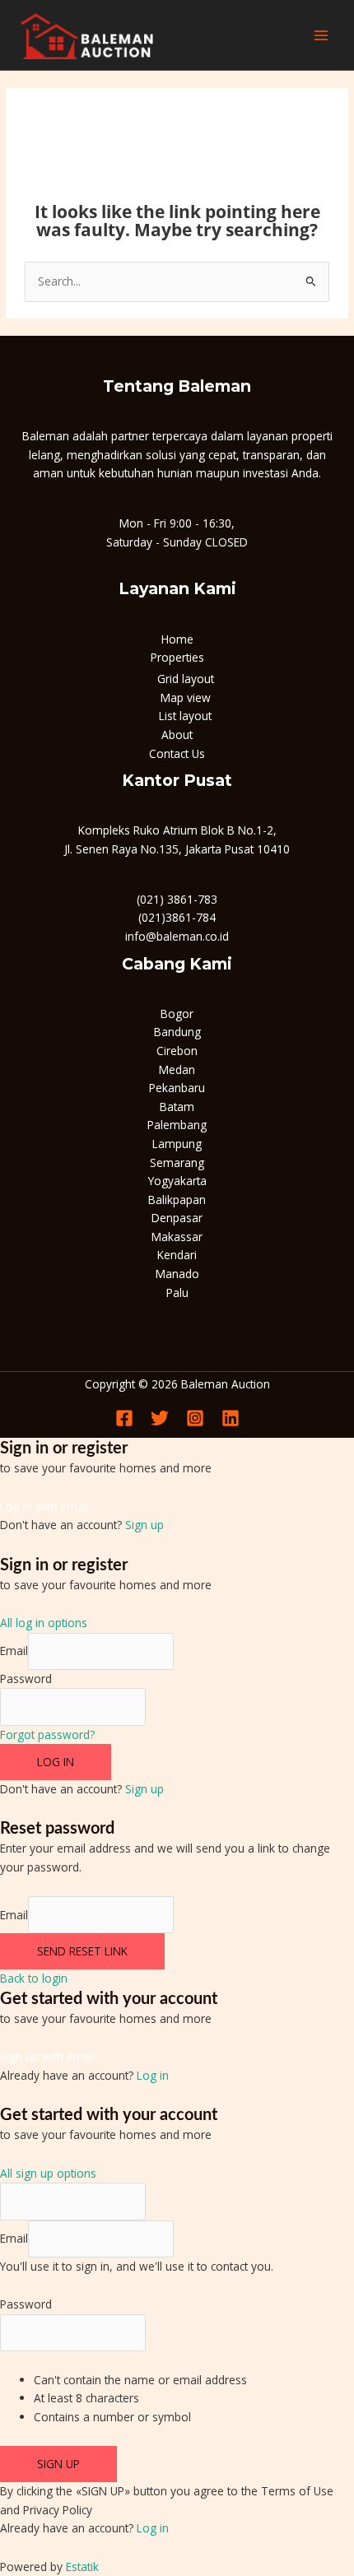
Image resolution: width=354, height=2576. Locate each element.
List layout (185, 716)
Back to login (34, 1978)
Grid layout (186, 679)
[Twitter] (160, 1418)
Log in (56, 1762)
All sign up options (48, 2173)
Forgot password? (47, 1734)
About (177, 735)
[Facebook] (124, 1418)
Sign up (144, 1525)
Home (177, 639)
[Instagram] (195, 1418)
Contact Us (177, 753)
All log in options (44, 1623)
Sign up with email (48, 2056)
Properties (177, 657)
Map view (186, 697)
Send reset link (82, 1951)
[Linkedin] (231, 1418)
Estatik (82, 2567)
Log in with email (44, 1507)
